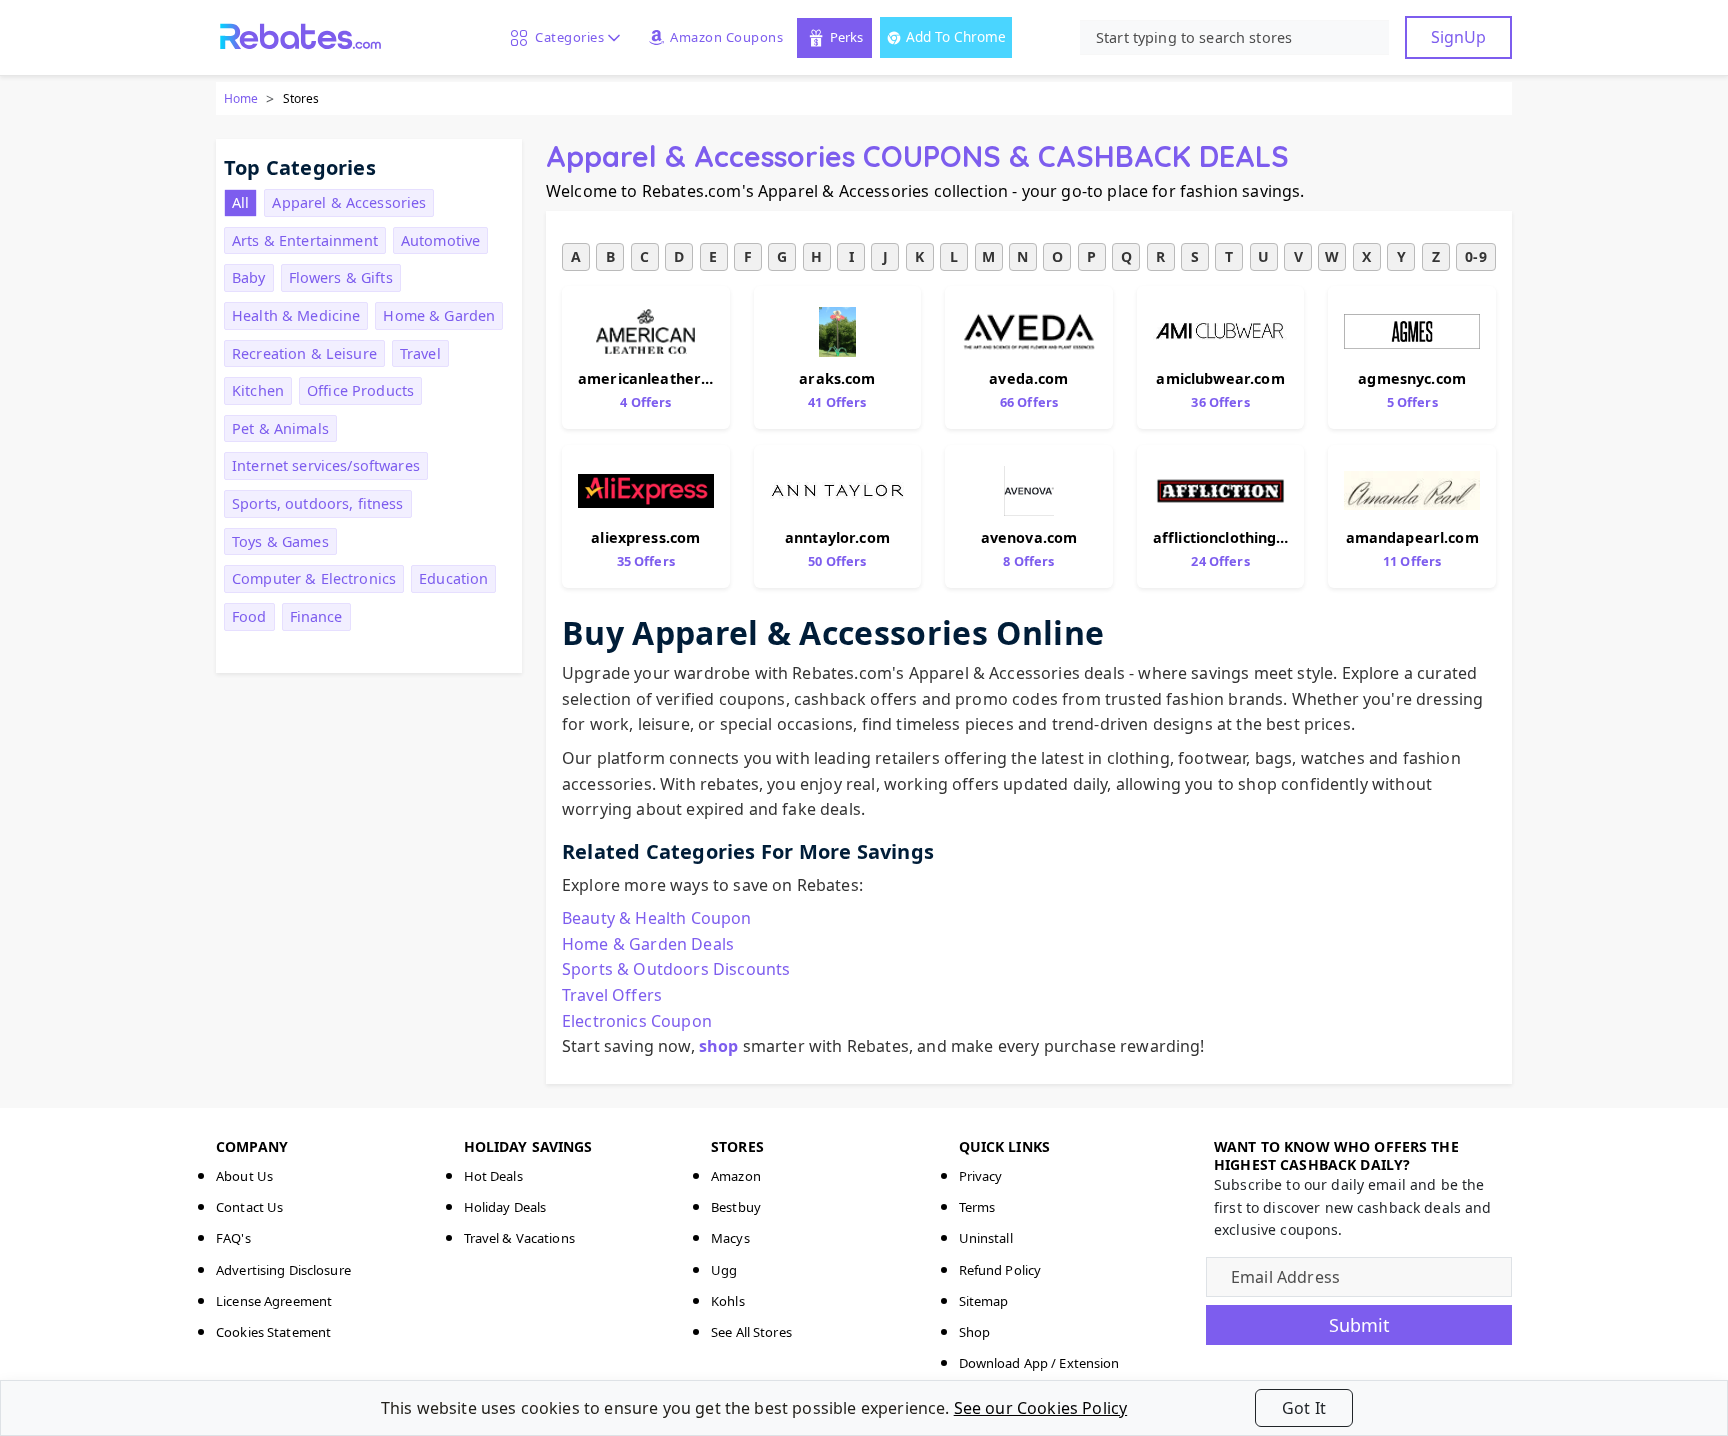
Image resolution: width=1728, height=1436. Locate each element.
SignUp (1458, 37)
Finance (316, 616)
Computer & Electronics (314, 578)
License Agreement (274, 1301)
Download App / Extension (1039, 1363)
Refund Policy (1000, 1270)
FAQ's (233, 1238)
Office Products (360, 390)
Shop (975, 1332)
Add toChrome (956, 36)
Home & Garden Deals (648, 944)
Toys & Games (280, 541)
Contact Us (249, 1207)
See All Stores (751, 1332)
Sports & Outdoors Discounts (676, 969)
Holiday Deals (505, 1207)
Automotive (440, 240)
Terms (977, 1207)
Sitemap (984, 1301)
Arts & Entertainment (305, 240)
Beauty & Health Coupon (657, 918)
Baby (249, 277)
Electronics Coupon (637, 1021)
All (240, 202)
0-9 (1475, 256)
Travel (420, 353)
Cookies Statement (273, 1332)
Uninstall (986, 1238)
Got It (1304, 1408)
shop (719, 1046)
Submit (1359, 1325)
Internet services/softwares (326, 465)
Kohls (728, 1301)
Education (453, 578)
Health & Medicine (296, 315)
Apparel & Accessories (349, 202)
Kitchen (258, 390)
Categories (566, 37)
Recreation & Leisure (304, 353)
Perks (846, 37)
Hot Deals (493, 1176)
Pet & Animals (280, 428)
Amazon (736, 1176)
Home (241, 98)
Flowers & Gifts (341, 277)
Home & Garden (439, 315)
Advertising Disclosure (283, 1270)
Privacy (981, 1176)
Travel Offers (612, 995)
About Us (244, 1176)
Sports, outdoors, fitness (318, 503)
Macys (730, 1238)
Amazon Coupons (726, 37)
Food (249, 616)
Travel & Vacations (519, 1238)
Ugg (724, 1270)
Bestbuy (736, 1207)
